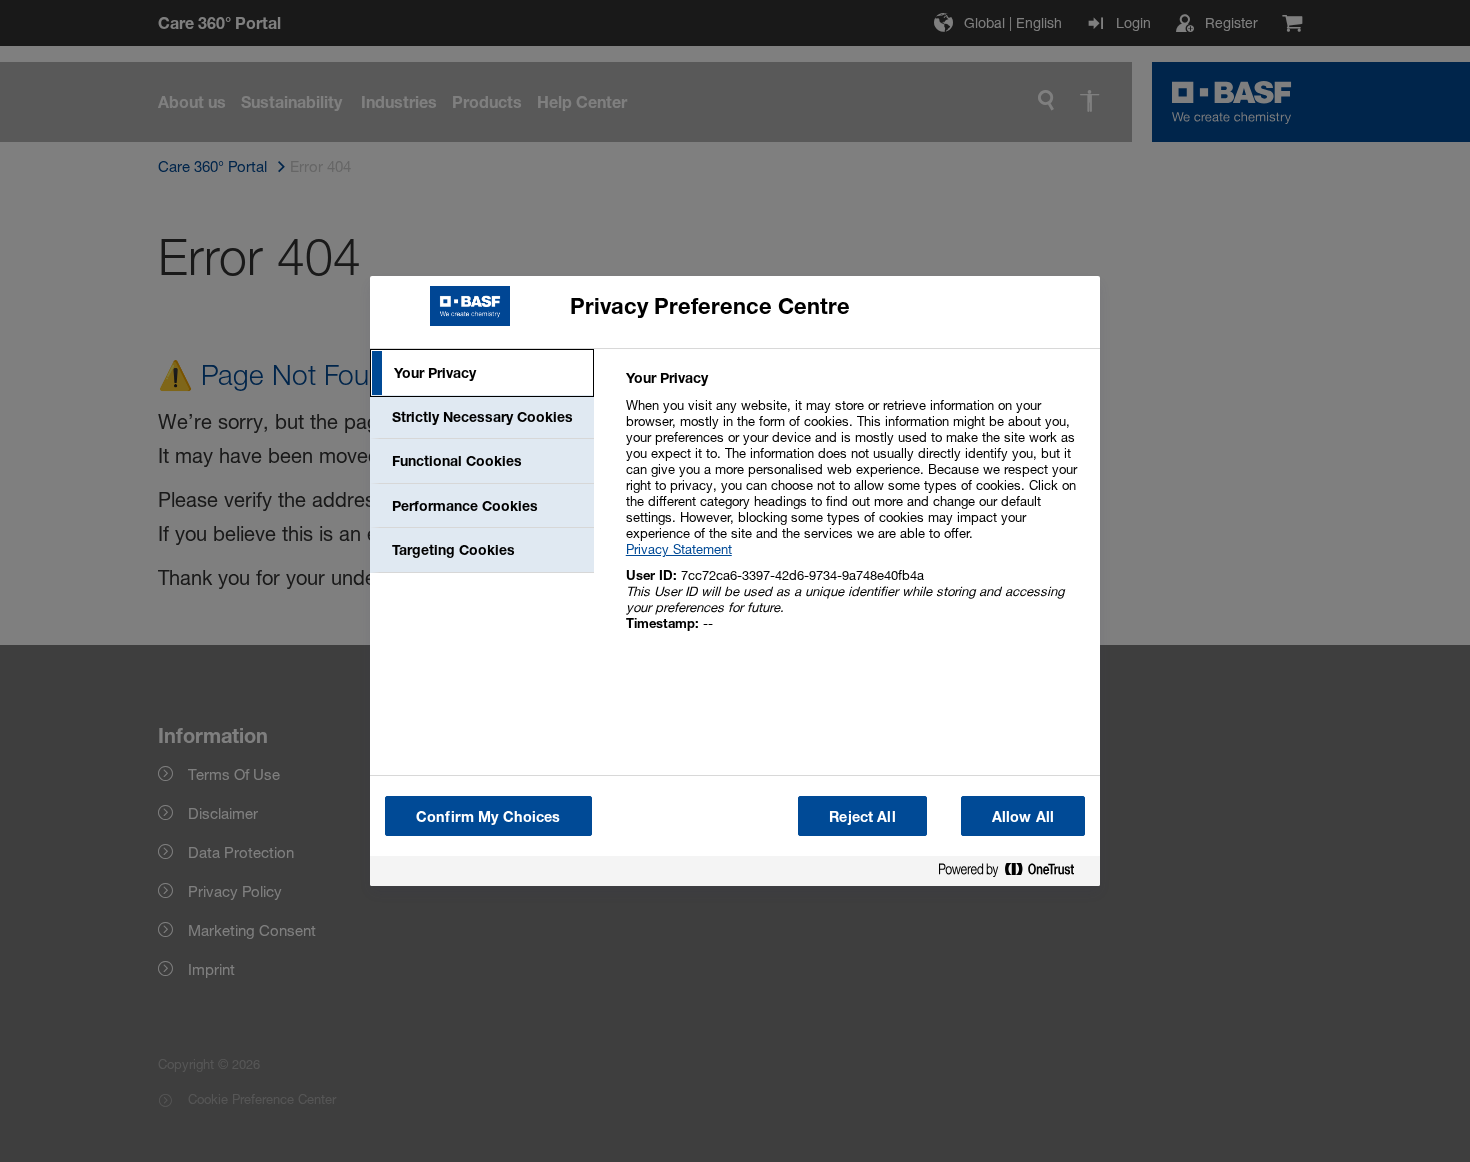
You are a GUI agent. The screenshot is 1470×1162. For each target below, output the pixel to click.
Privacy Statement (679, 549)
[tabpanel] (854, 511)
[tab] (482, 373)
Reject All (862, 816)
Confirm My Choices (488, 816)
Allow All (1023, 816)
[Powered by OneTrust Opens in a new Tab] (1014, 873)
